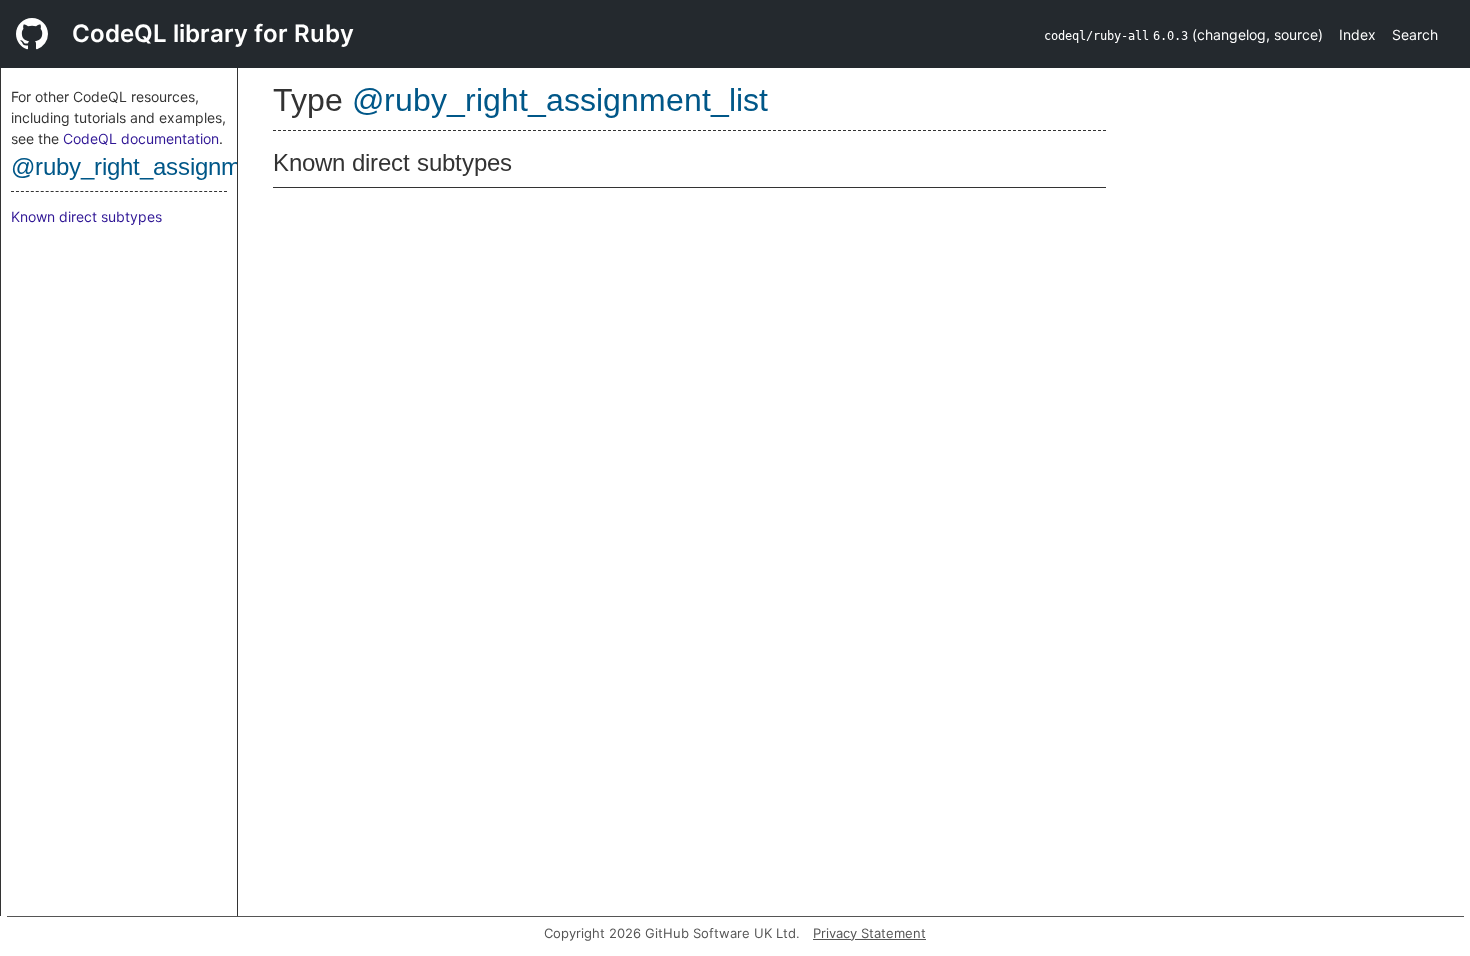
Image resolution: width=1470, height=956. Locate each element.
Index (1357, 34)
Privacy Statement (869, 933)
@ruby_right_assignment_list (163, 166)
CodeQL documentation (141, 138)
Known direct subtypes (86, 216)
